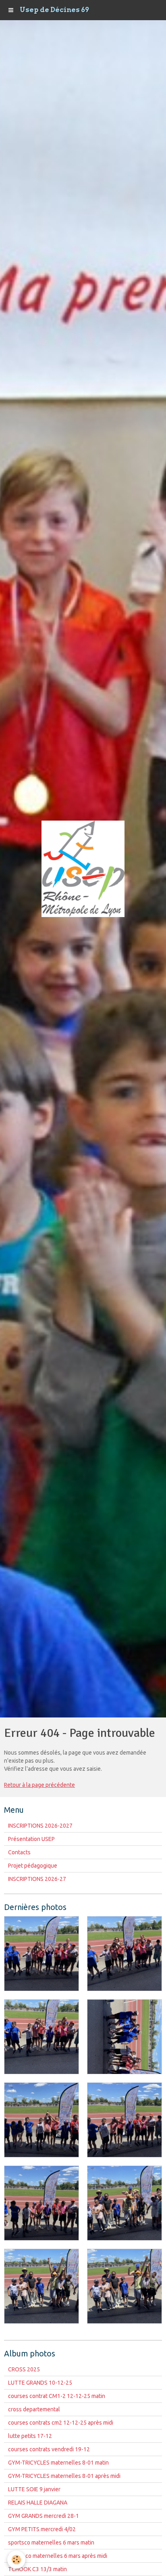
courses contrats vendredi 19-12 (49, 2449)
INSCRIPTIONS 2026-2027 (40, 1826)
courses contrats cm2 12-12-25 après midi (61, 2423)
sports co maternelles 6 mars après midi (58, 2556)
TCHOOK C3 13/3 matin (37, 2569)
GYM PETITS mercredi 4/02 (42, 2529)
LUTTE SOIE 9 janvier (34, 2489)
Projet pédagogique (33, 1866)
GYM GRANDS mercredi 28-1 (44, 2516)
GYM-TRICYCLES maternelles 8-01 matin (58, 2463)
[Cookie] (16, 2560)
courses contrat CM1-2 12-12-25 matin (57, 2396)
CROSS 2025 (24, 2369)
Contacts (19, 1852)
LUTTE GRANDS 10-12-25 (40, 2383)
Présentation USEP (31, 1839)
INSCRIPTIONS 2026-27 (37, 1879)
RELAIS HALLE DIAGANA (38, 2503)
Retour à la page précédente (39, 1785)
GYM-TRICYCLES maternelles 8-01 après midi (64, 2476)
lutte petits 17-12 (30, 2436)
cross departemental (34, 2409)
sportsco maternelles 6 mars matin (51, 2542)
